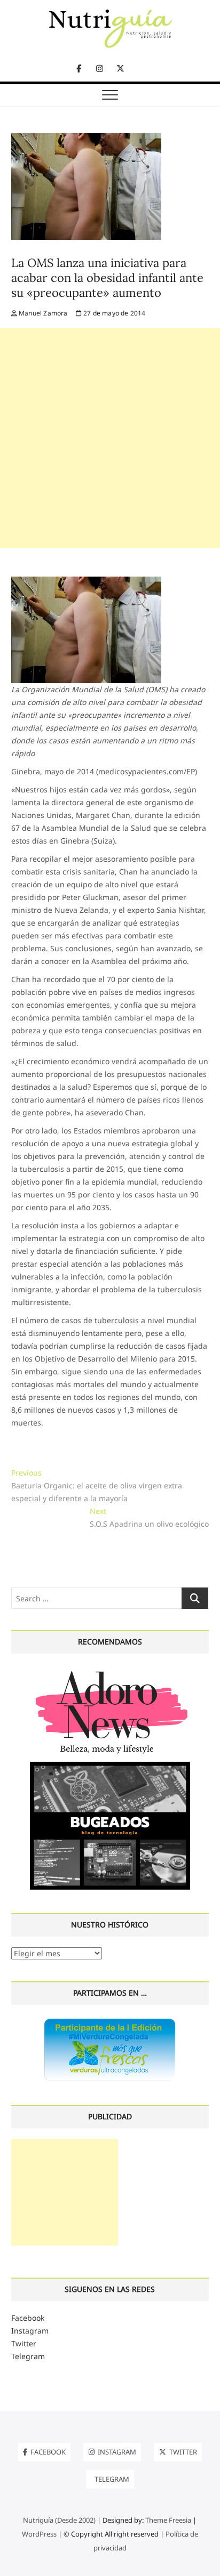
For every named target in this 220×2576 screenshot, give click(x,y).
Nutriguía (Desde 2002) (59, 2520)
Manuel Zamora (42, 313)
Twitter (24, 2343)
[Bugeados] (110, 1766)
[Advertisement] (110, 438)
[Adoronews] (110, 1670)
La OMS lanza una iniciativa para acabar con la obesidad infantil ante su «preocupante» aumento (107, 278)
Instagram (30, 2331)
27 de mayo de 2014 (114, 313)
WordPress (39, 2534)
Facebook (28, 2318)
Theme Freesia (168, 2520)
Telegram (28, 2356)
